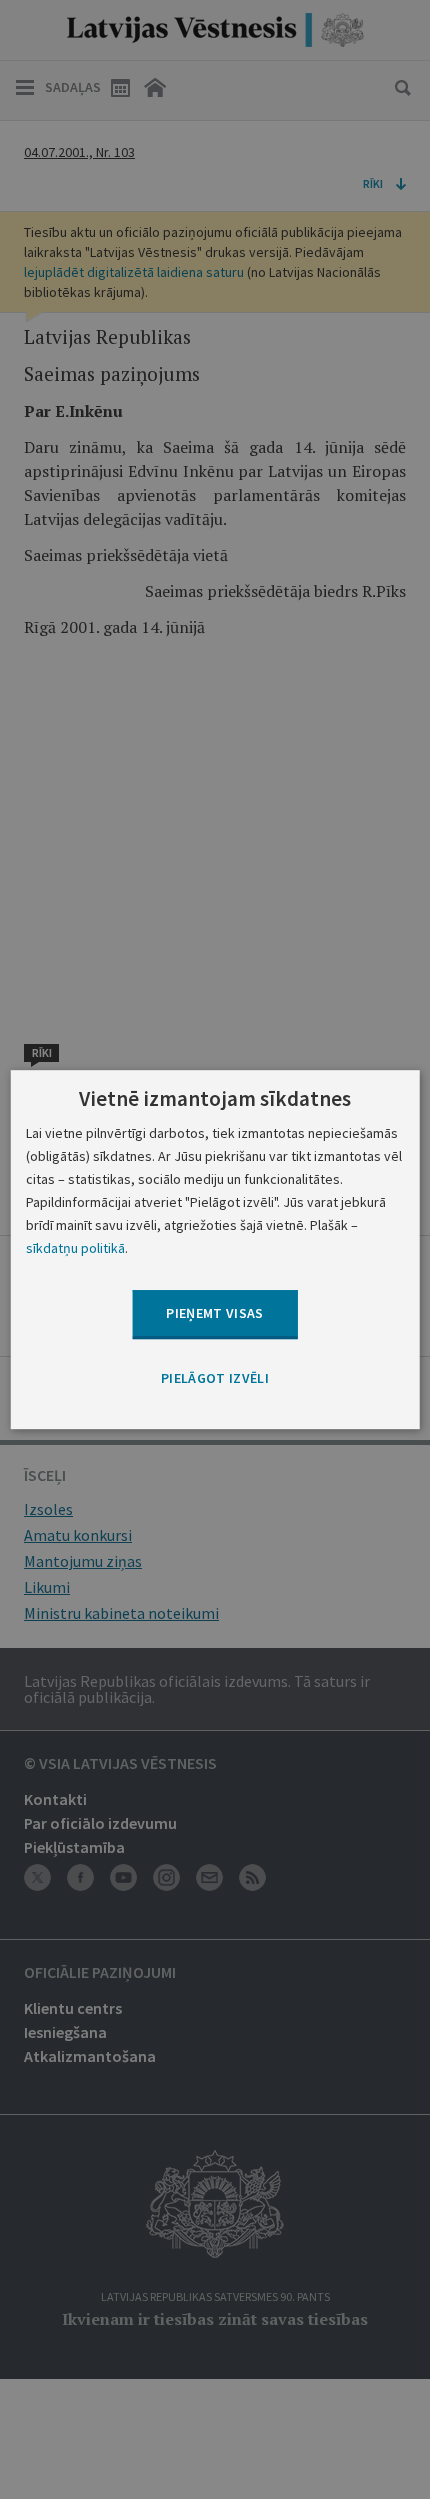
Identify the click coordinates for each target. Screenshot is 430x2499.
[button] (215, 1379)
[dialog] (215, 1250)
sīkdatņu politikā (75, 1248)
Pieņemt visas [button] (215, 1314)
